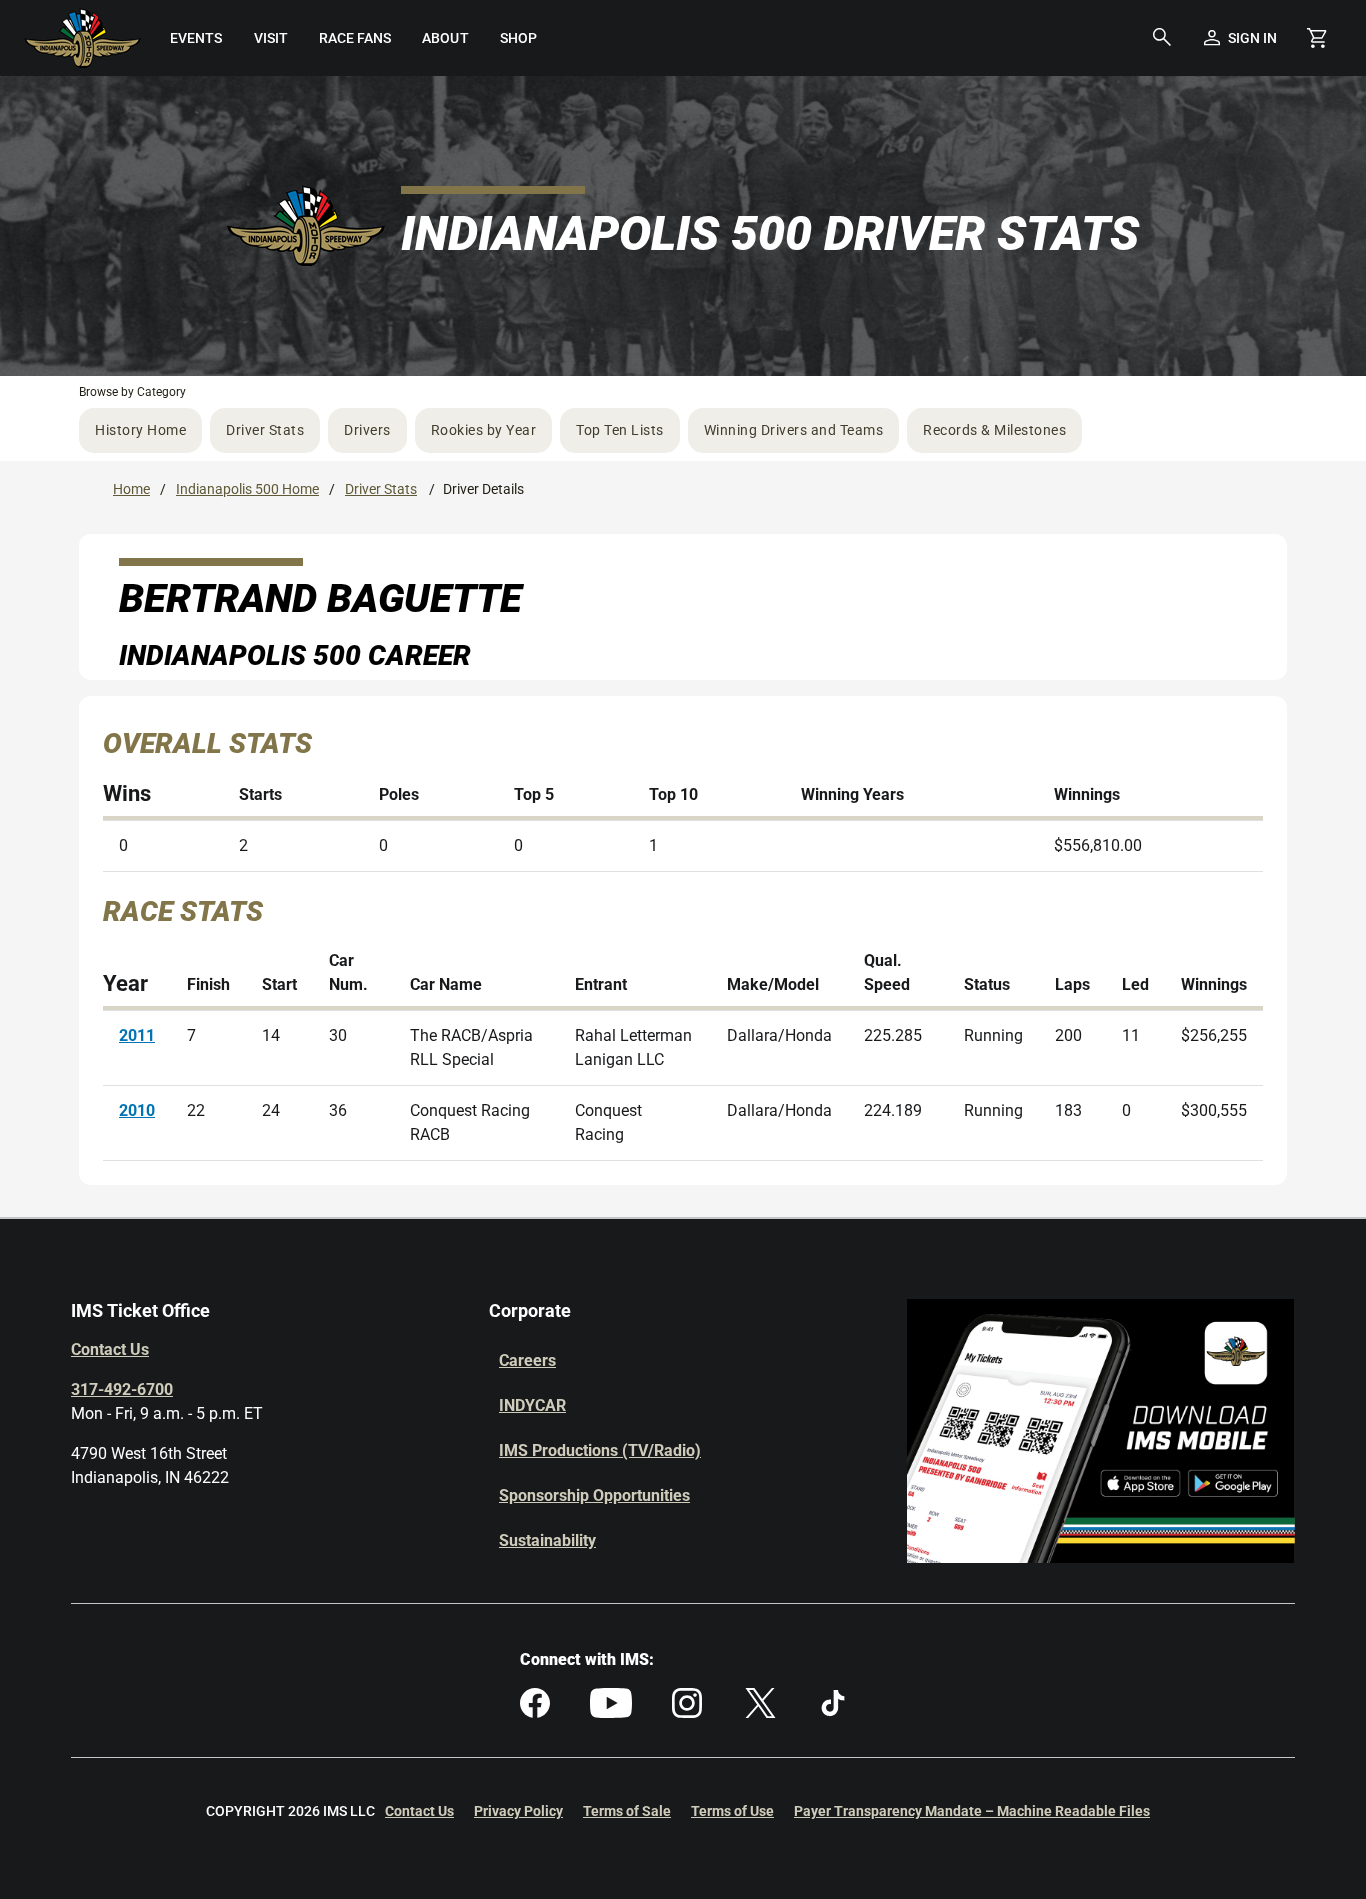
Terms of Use (732, 1811)
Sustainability (547, 1540)
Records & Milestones (994, 430)
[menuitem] (196, 38)
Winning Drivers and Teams (794, 430)
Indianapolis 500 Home (247, 489)
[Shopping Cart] (1317, 38)
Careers (527, 1360)
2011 (137, 1035)
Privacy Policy (518, 1811)
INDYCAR (532, 1405)
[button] (1162, 38)
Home (131, 489)
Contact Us (110, 1349)
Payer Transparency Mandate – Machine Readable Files (972, 1811)
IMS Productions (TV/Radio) (600, 1450)
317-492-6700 (122, 1389)
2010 (137, 1110)
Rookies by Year (484, 430)
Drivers (367, 430)
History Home (140, 430)
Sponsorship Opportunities (594, 1495)
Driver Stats (265, 430)
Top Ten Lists (620, 430)
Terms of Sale (627, 1811)
